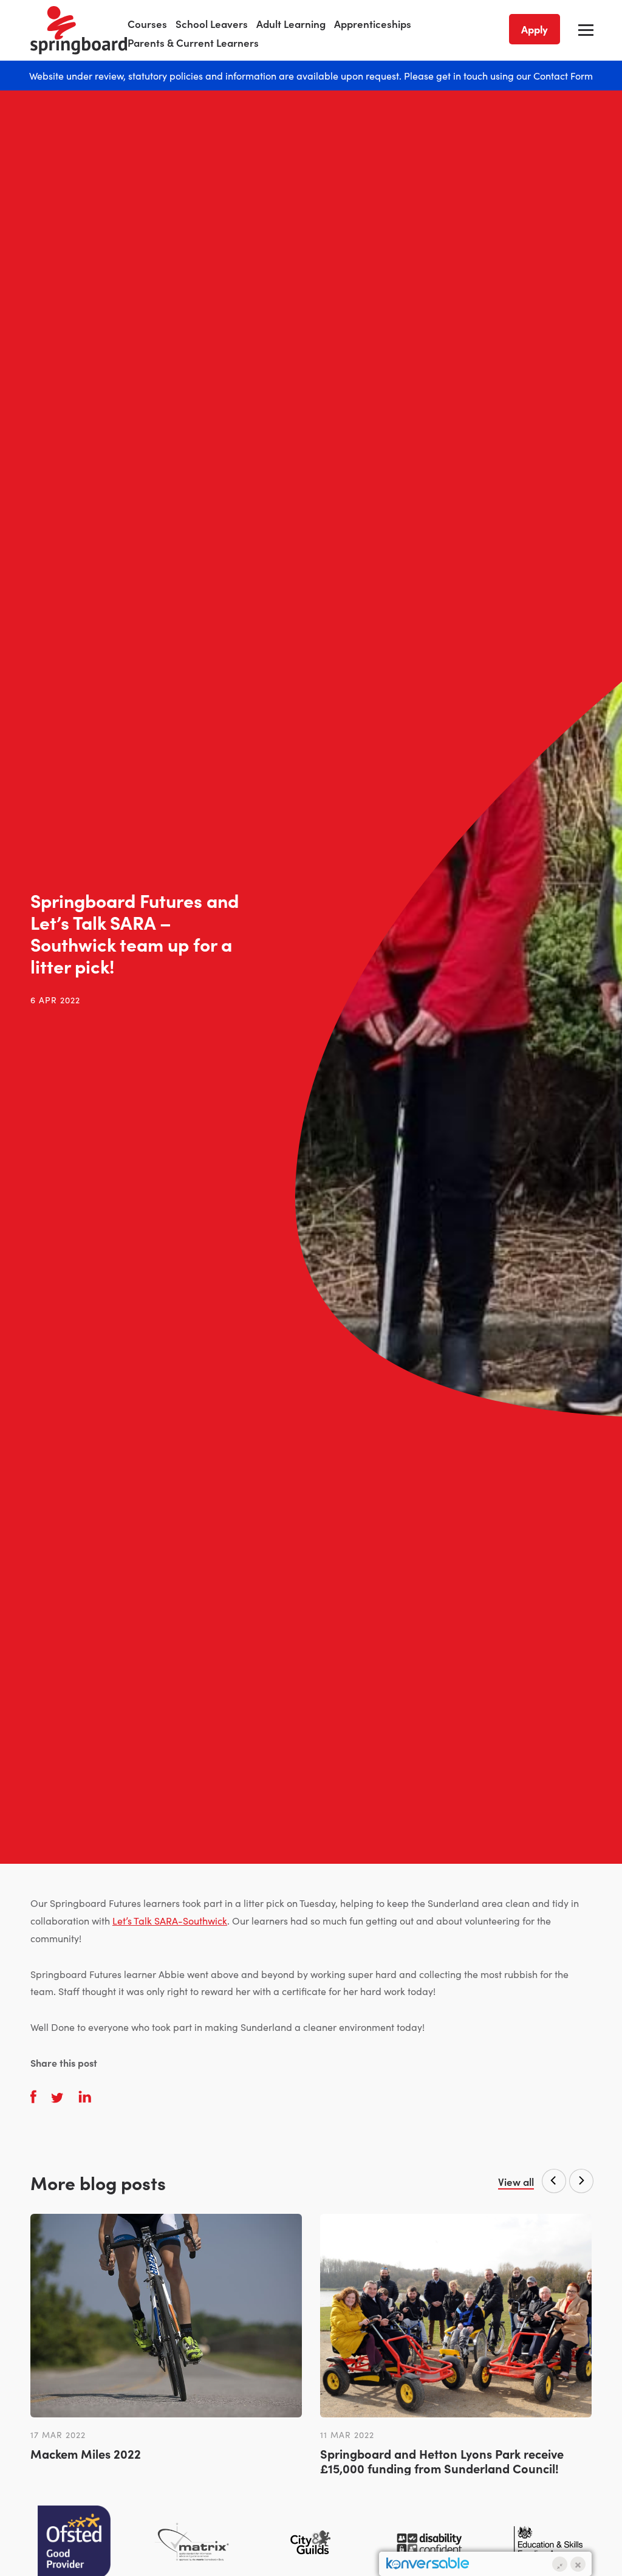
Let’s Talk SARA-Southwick (170, 1920)
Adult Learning (291, 24)
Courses (147, 24)
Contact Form (563, 75)
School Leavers (212, 24)
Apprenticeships (373, 24)
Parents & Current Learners (193, 43)
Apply (535, 29)
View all (516, 2182)
